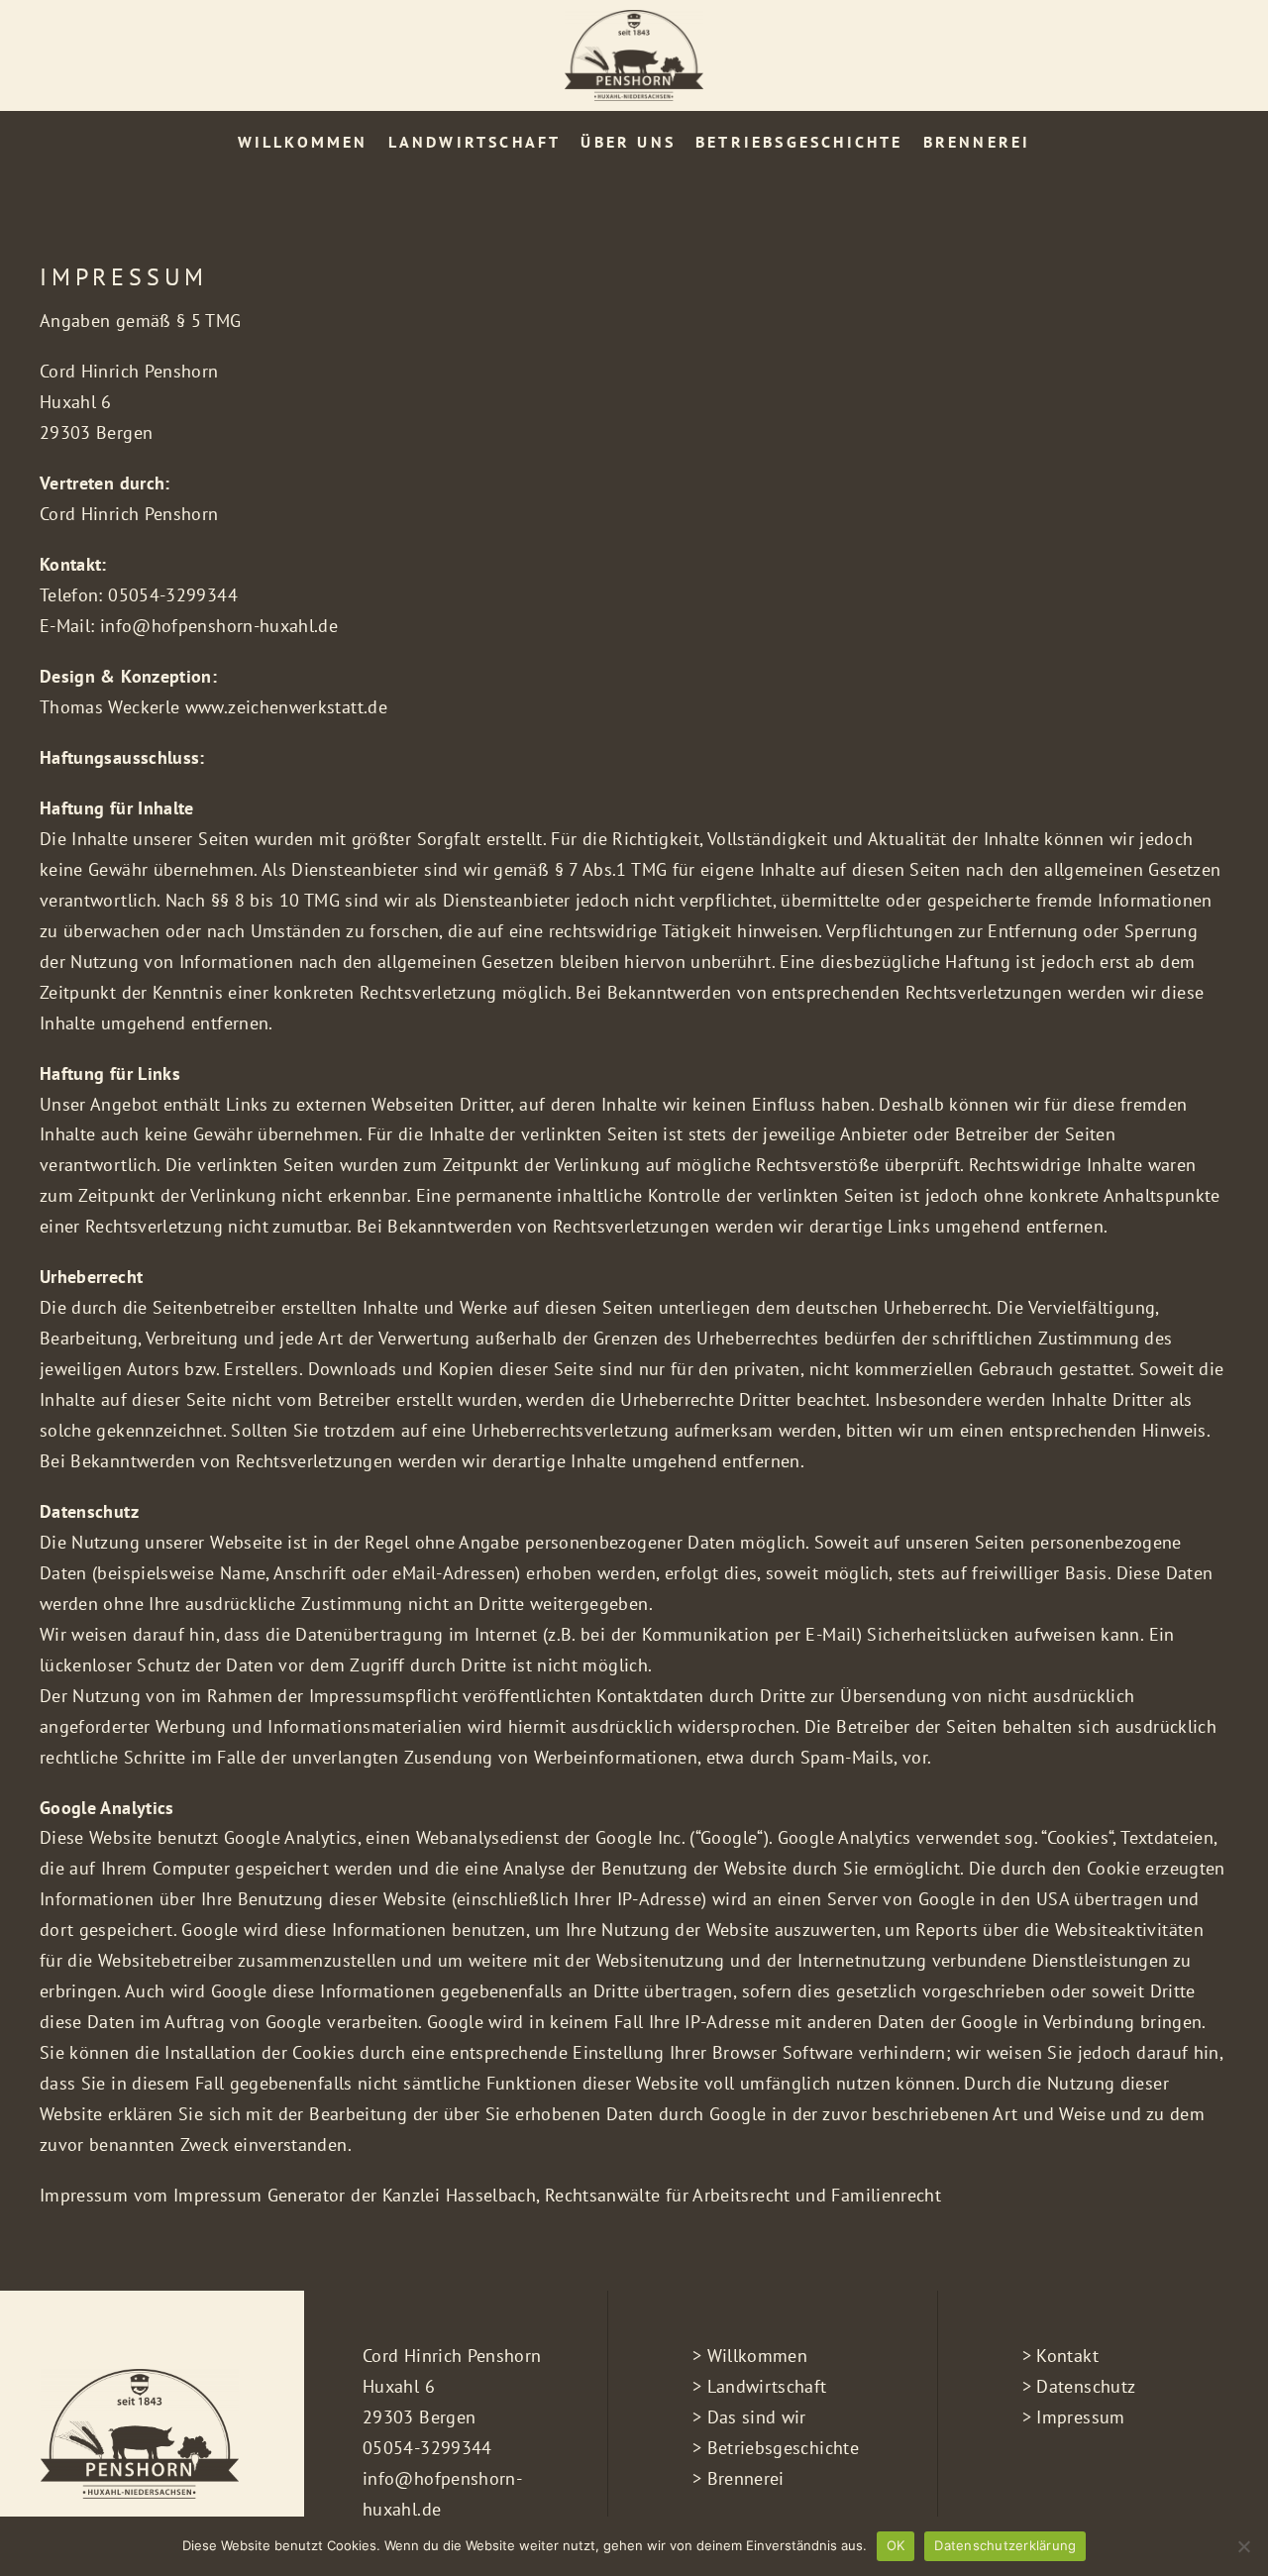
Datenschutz (1086, 2386)
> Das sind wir (749, 2417)
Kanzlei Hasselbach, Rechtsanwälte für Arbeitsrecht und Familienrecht (662, 2195)
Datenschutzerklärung (1005, 2545)
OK (896, 2545)
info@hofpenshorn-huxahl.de (219, 626)
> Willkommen (750, 2356)
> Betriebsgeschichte (776, 2448)
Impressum (1080, 2417)
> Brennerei (739, 2478)
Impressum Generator (260, 2195)
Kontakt (1067, 2356)
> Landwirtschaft (760, 2386)
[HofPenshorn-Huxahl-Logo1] (634, 18)
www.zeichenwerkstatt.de (286, 707)
